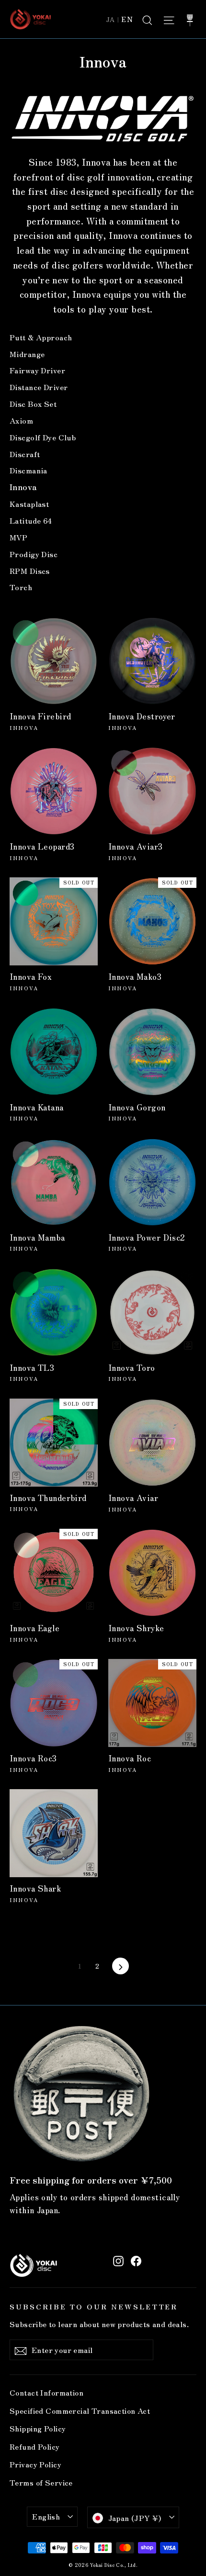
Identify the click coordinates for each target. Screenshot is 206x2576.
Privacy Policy (35, 2464)
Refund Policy (35, 2447)
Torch (21, 587)
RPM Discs (30, 571)
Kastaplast (29, 504)
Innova (23, 487)
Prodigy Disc (34, 554)
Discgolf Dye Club (43, 437)
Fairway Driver (37, 370)
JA (111, 19)
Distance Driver (39, 387)
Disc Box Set (33, 403)
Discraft (25, 454)
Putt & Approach (41, 337)
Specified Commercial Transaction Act (80, 2411)
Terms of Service (41, 2482)
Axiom (21, 420)
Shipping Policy (38, 2428)
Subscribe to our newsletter (94, 2306)
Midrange (27, 354)
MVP (18, 537)
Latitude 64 (31, 520)
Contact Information (46, 2392)
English (46, 2516)
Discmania (29, 470)
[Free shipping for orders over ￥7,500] (81, 2094)
